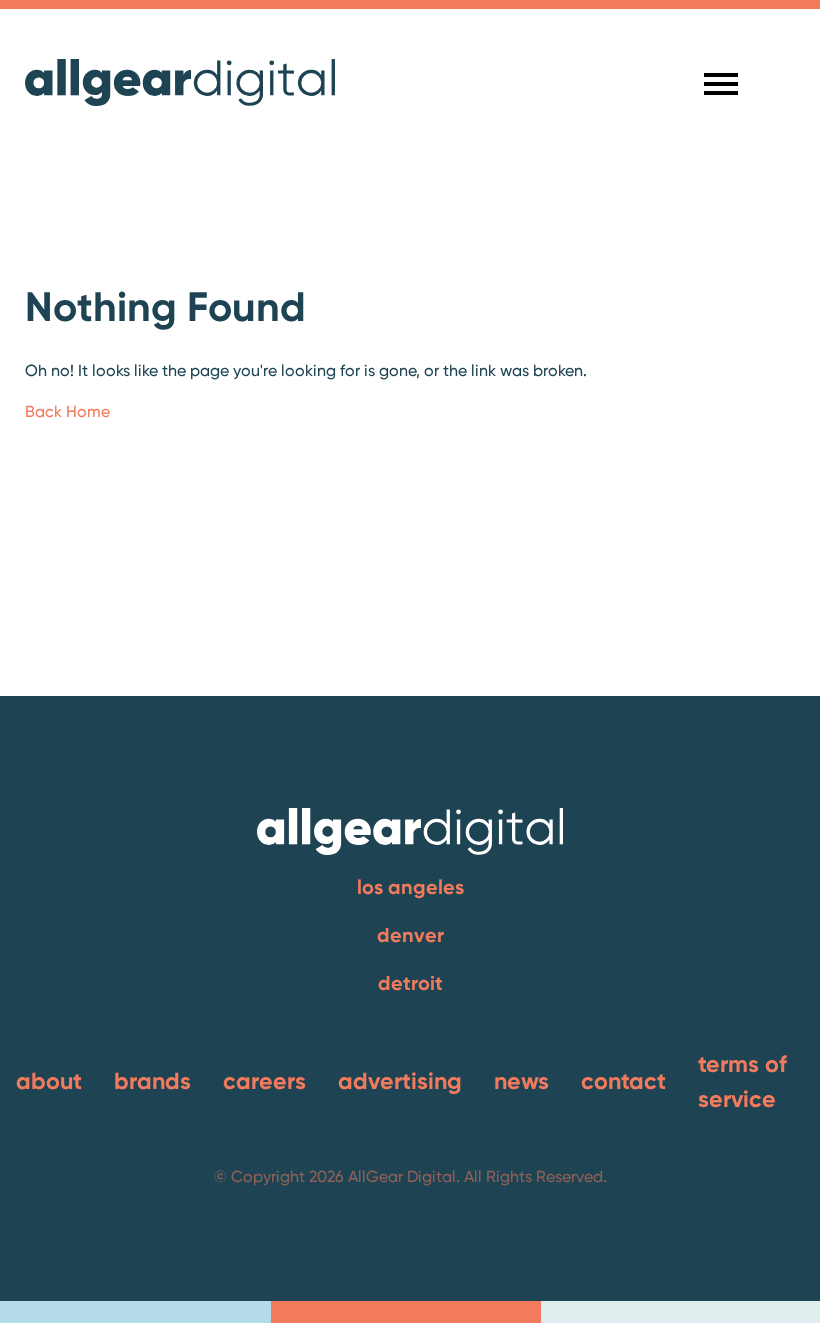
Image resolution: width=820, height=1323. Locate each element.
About (49, 1081)
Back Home (67, 411)
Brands (152, 1081)
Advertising (400, 1081)
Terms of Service (742, 1081)
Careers (264, 1081)
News (521, 1081)
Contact (623, 1081)
